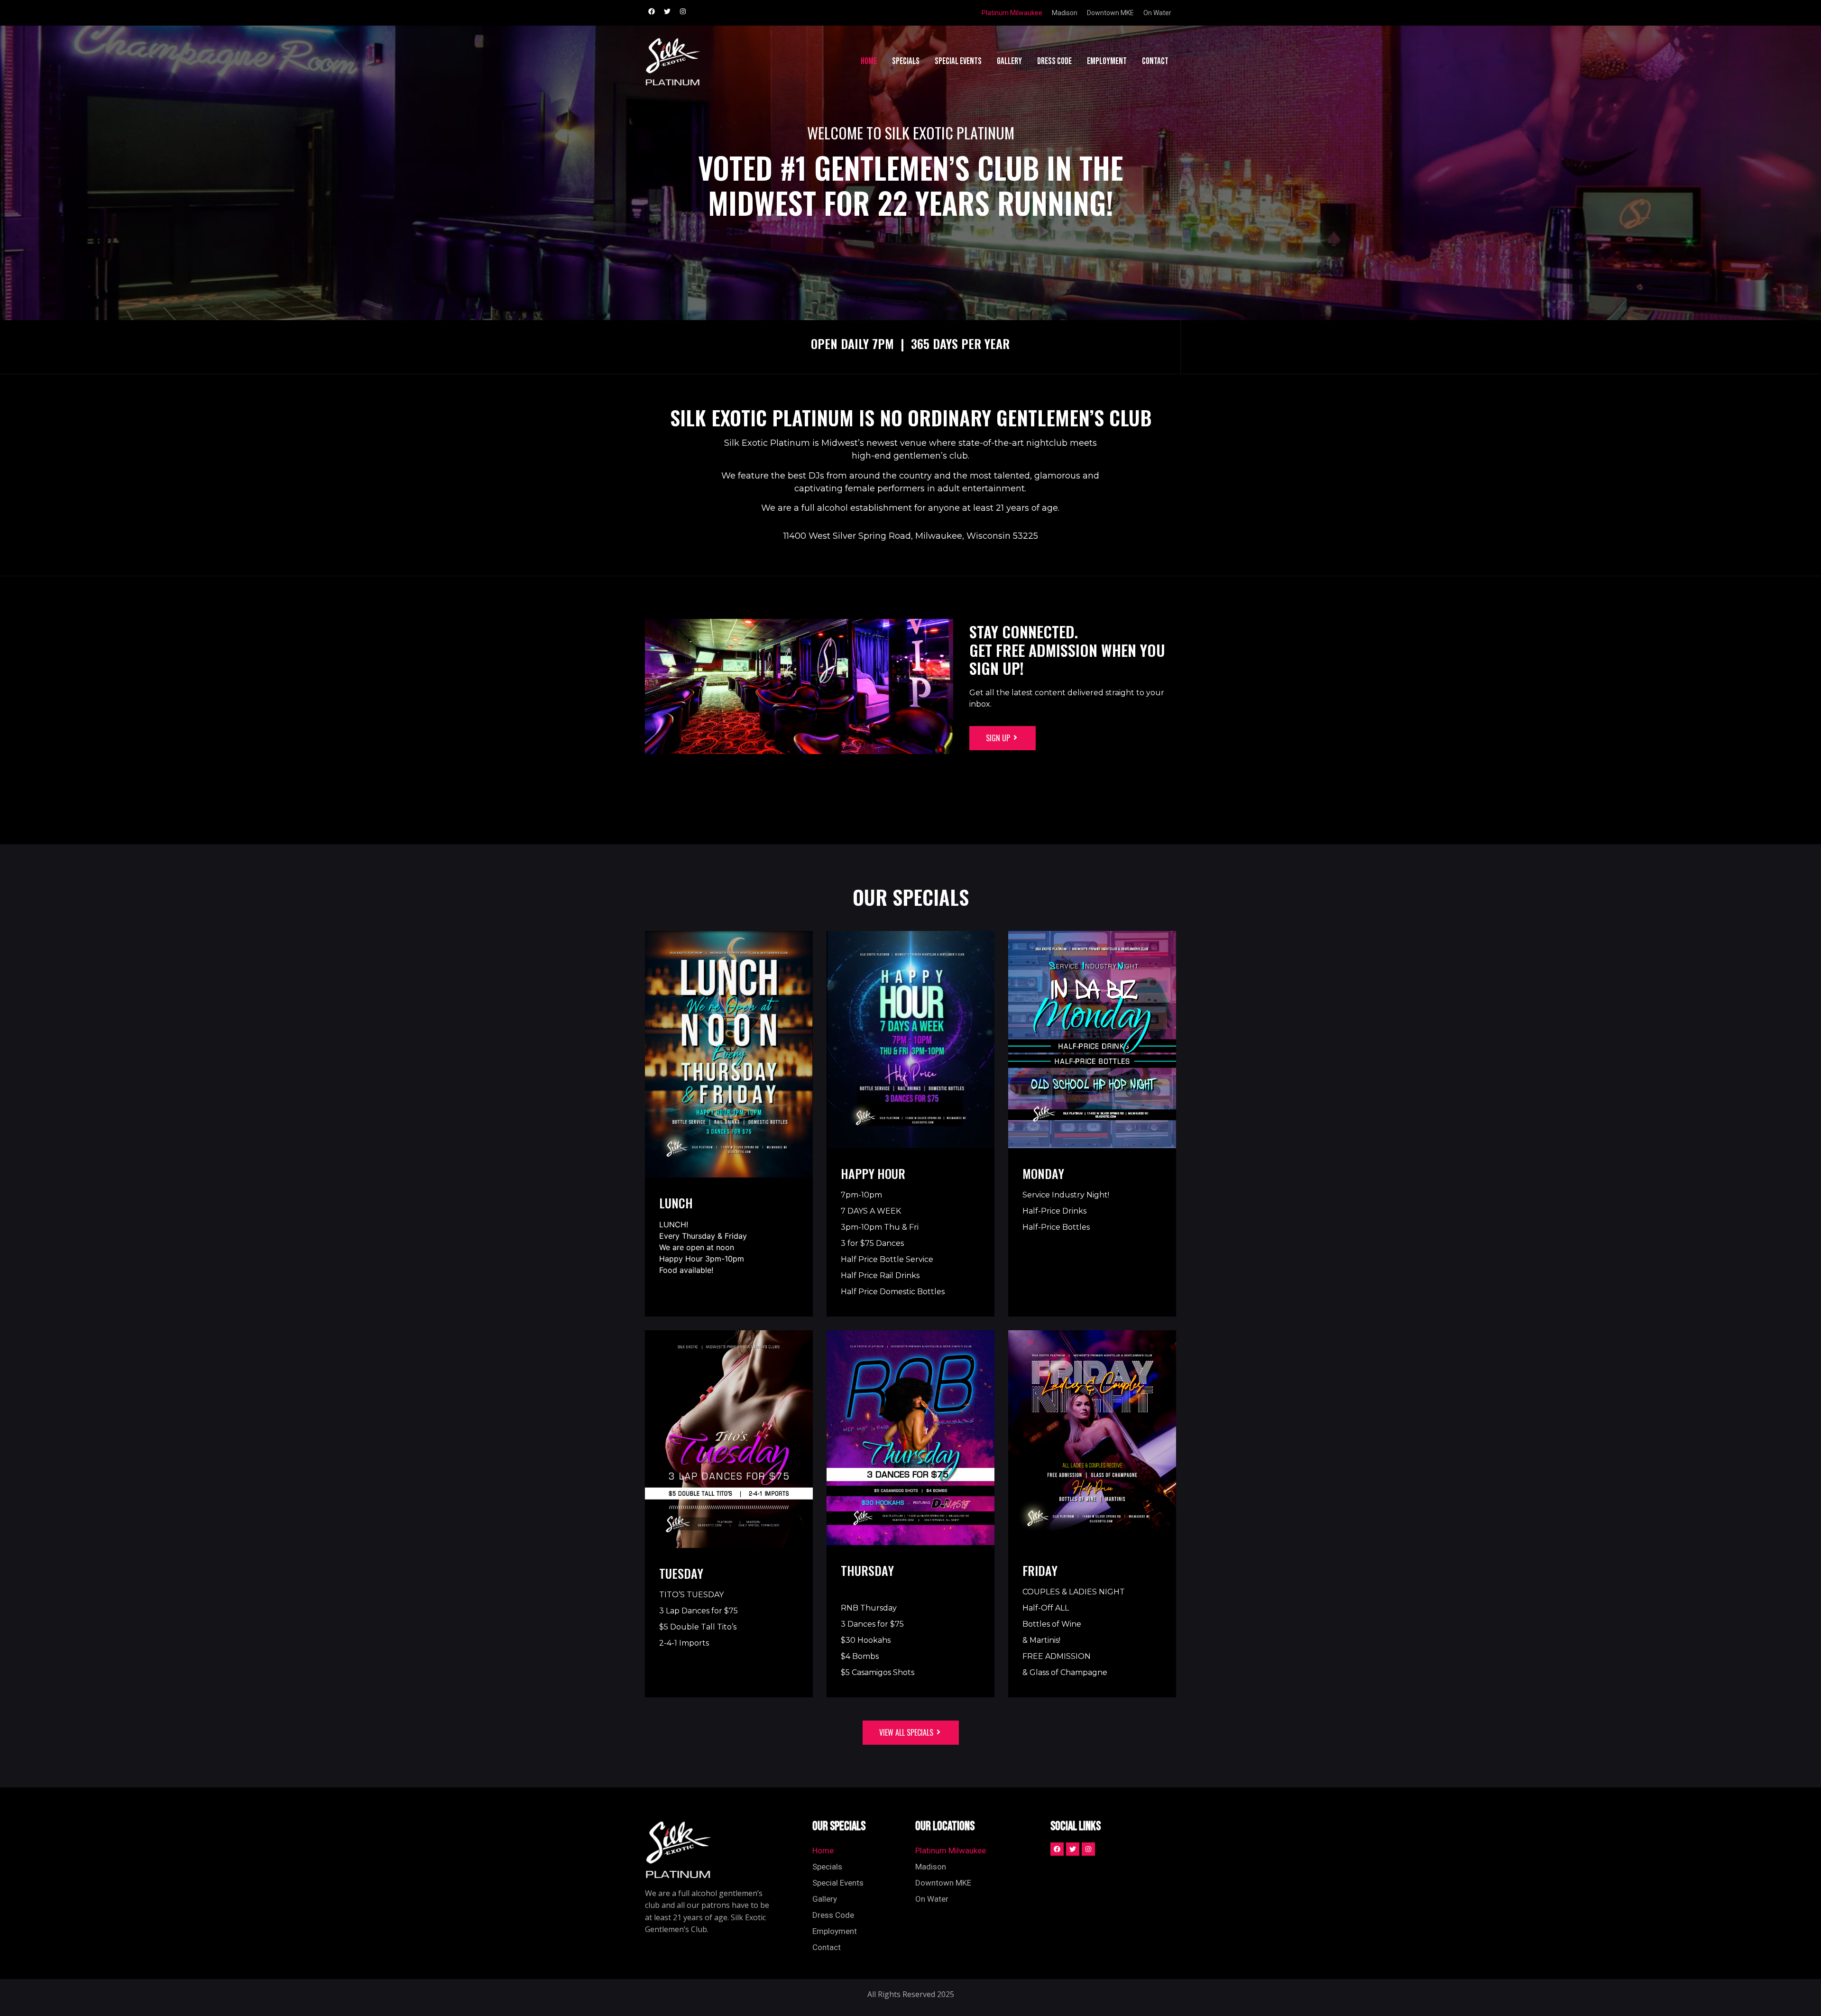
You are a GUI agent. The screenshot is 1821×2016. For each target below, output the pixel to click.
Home (869, 61)
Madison (1065, 13)
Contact (1155, 61)
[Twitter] (667, 11)
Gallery (1009, 61)
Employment (1107, 61)
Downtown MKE (1110, 13)
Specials (906, 61)
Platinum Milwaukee (1012, 13)
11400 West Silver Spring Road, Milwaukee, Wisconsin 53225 (911, 536)
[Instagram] (683, 11)
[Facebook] (652, 11)
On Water (1157, 13)
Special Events (958, 61)
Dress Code (1054, 61)
